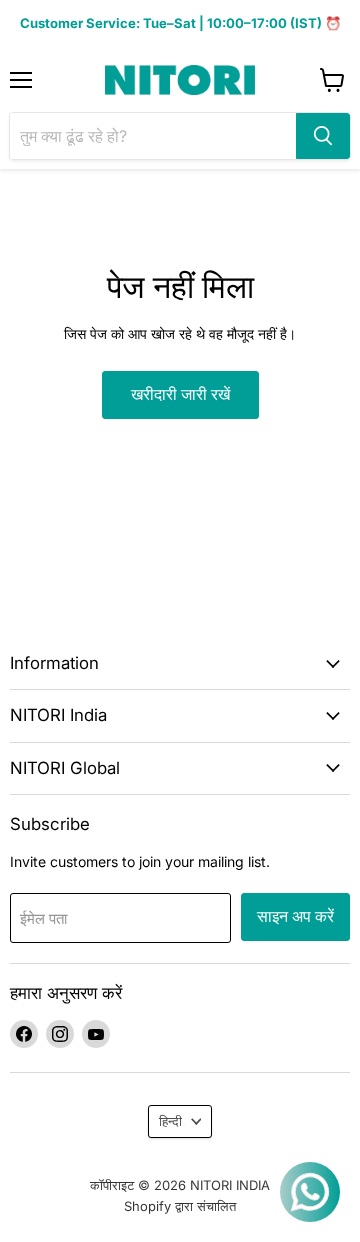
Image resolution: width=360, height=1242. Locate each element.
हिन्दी (170, 1121)
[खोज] (323, 136)
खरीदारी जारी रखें (180, 394)
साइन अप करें (295, 916)
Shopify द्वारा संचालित (180, 1206)
